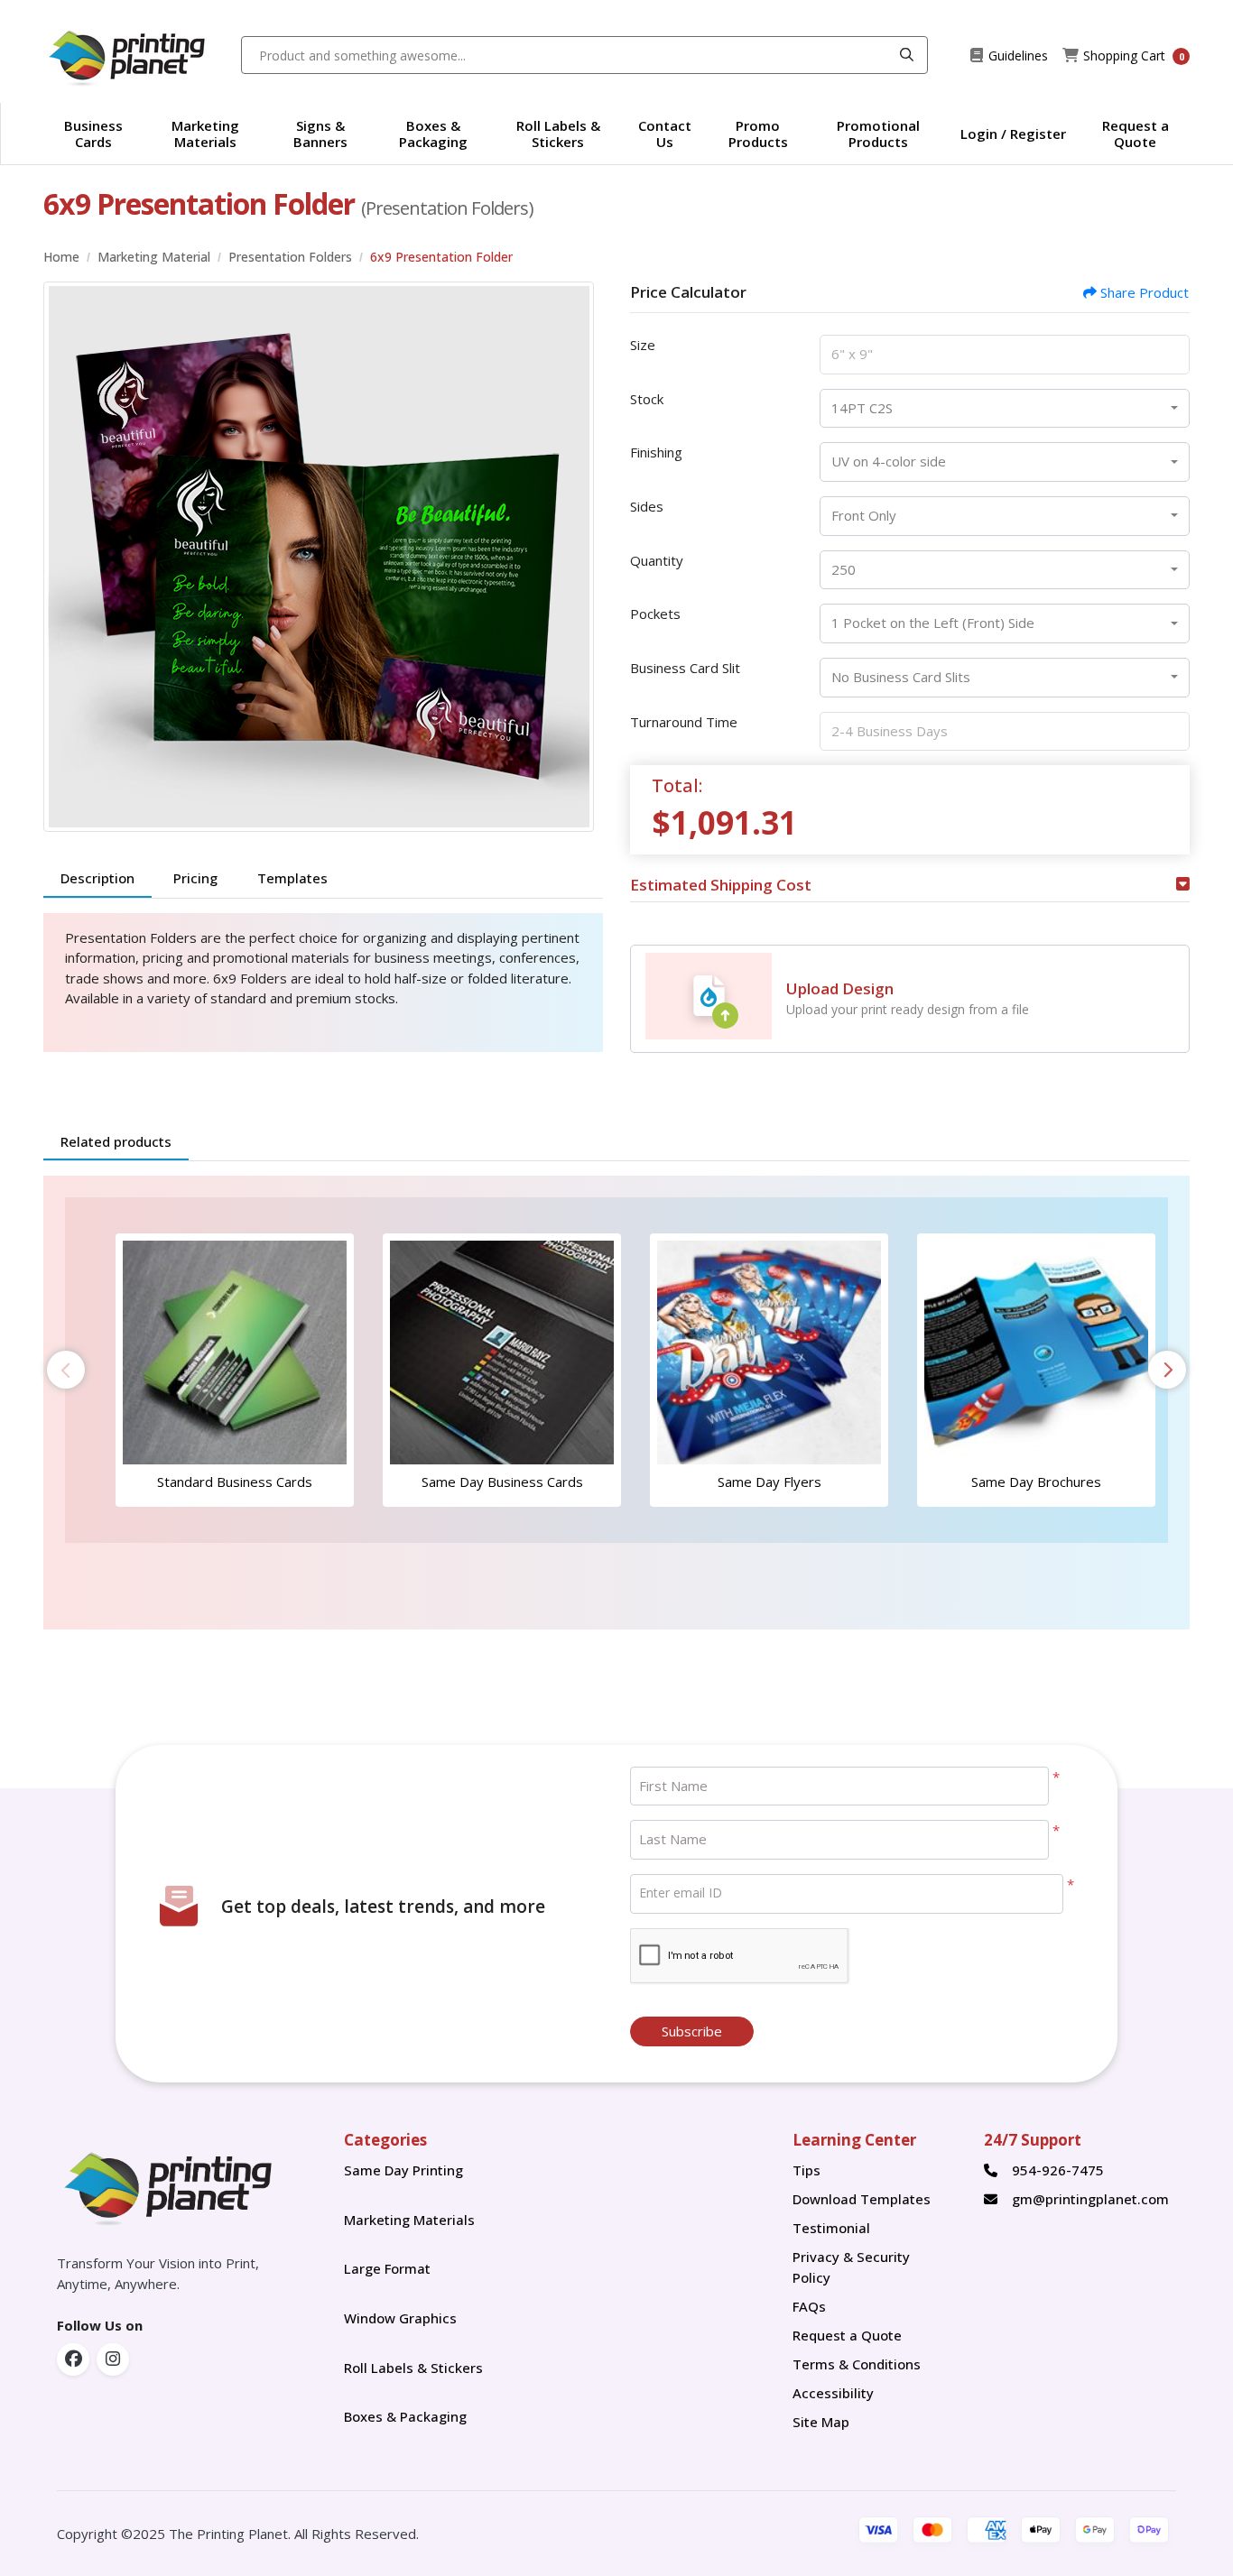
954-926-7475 (1058, 2170)
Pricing (195, 878)
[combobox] (1005, 409)
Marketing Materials (415, 2220)
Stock (647, 399)
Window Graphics (400, 2318)
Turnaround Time (684, 722)
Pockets (655, 614)
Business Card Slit (685, 668)
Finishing (656, 452)
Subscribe (692, 2031)
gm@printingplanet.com (1090, 2199)
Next (1167, 1370)
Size (643, 345)
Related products (116, 1141)
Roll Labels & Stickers (413, 2368)
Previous (66, 1370)
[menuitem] (94, 134)
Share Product (1145, 292)
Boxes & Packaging (405, 2416)
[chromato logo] (187, 2185)
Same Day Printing (407, 2170)
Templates (292, 878)
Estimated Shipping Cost (721, 885)
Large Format (387, 2268)
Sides (647, 506)
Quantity (657, 560)
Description (97, 878)
